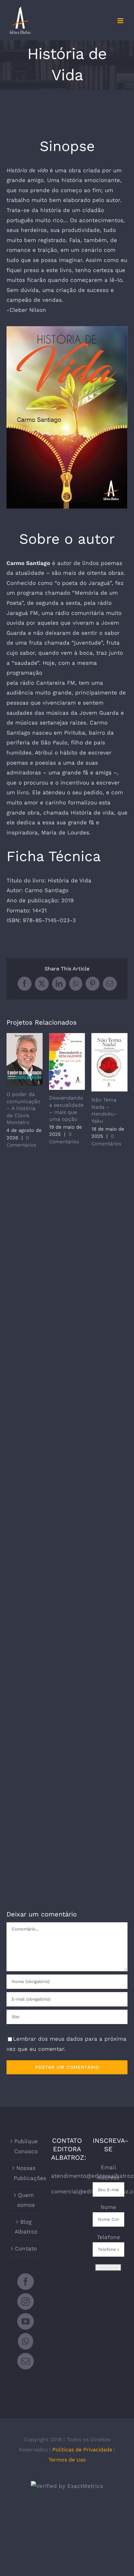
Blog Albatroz (26, 2227)
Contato (26, 2248)
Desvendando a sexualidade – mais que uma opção (67, 1061)
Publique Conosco (26, 2146)
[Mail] (26, 2361)
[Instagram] (26, 2302)
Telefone (108, 2237)
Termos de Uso (67, 2460)
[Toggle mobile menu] (121, 21)
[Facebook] (26, 2282)
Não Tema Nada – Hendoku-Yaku (109, 1062)
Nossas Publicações (26, 2173)
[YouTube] (26, 2321)
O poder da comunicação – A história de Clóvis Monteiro (25, 1060)
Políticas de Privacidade (82, 2450)
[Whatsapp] (26, 2341)
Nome (108, 2207)
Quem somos (26, 2200)
